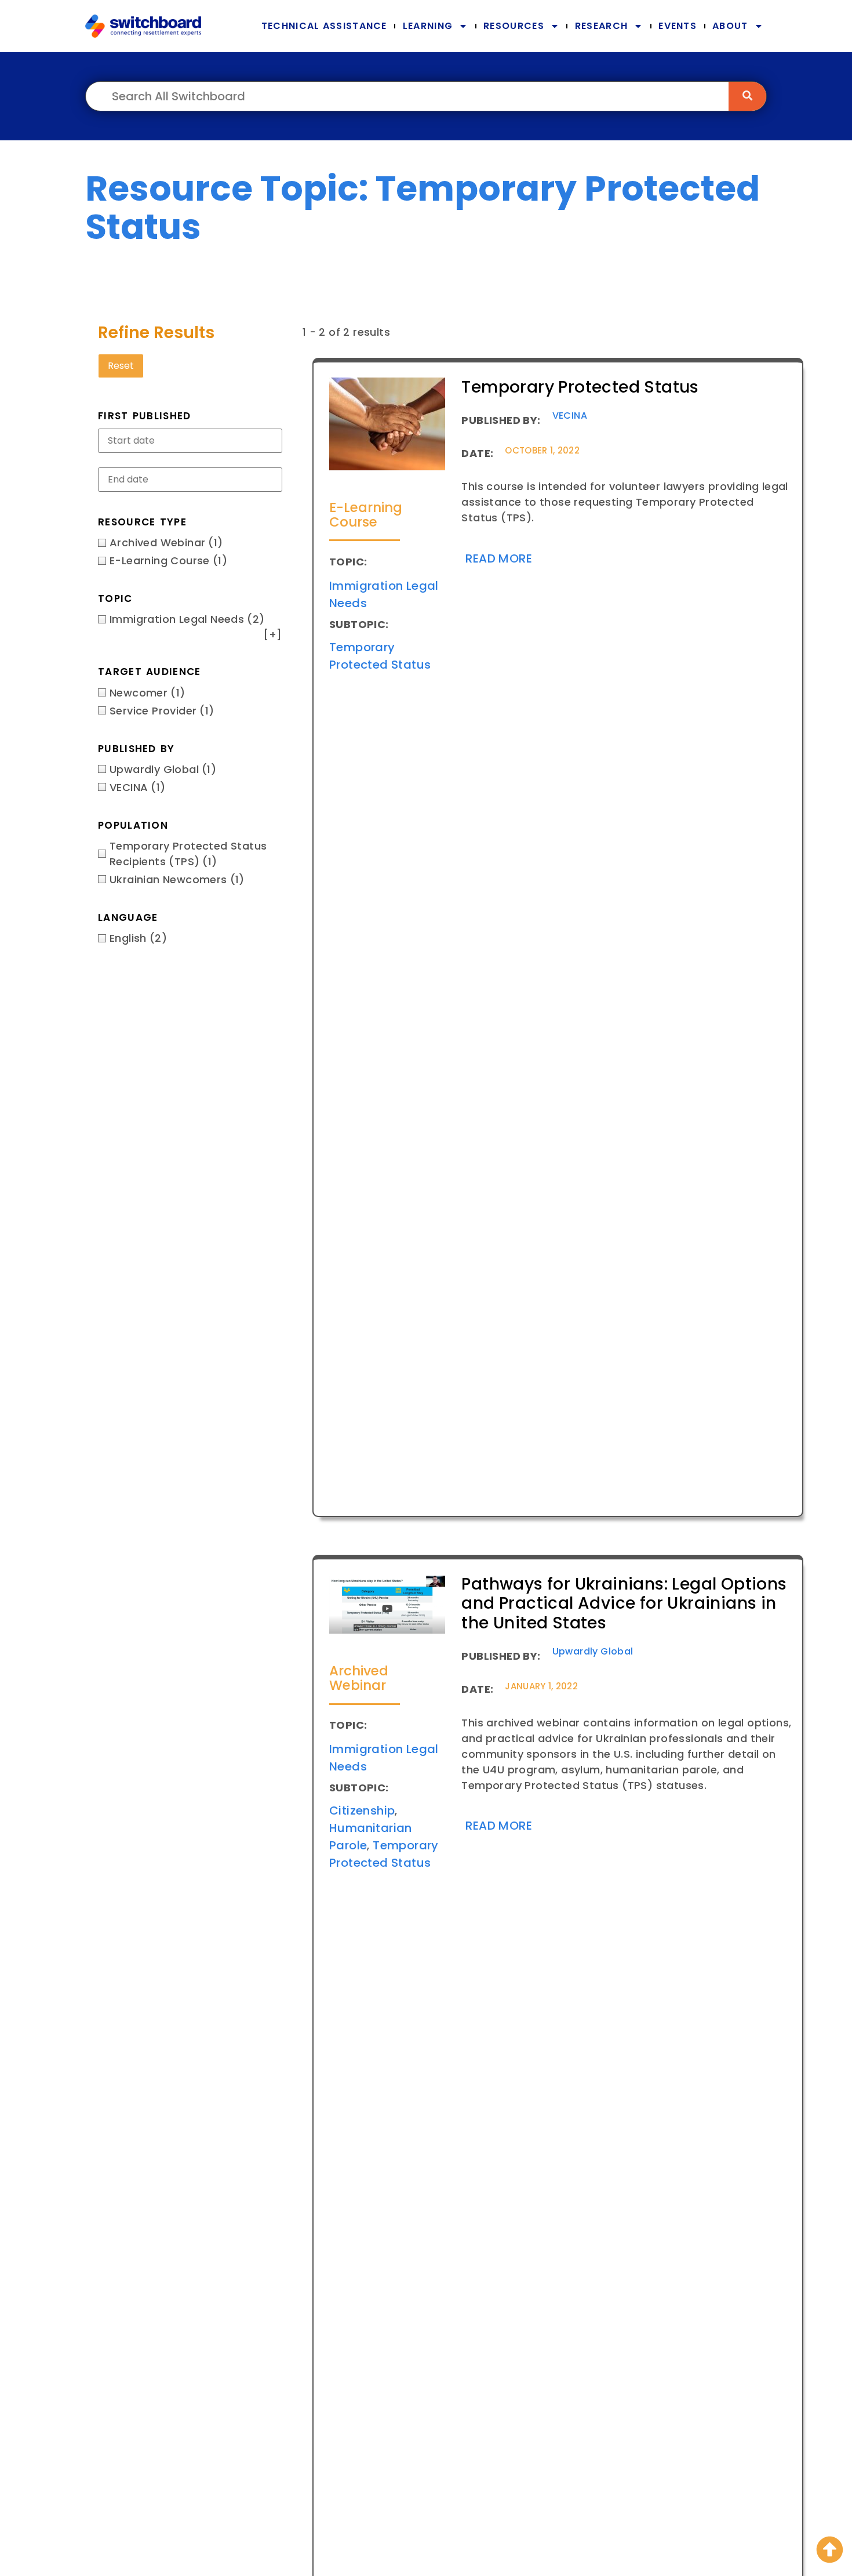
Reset (121, 366)
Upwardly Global (593, 1651)
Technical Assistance (324, 26)
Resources (514, 26)
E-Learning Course (366, 515)
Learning (428, 26)
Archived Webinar (359, 1678)
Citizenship (362, 1811)
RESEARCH (601, 26)
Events (678, 26)
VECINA (570, 416)
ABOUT (730, 26)
